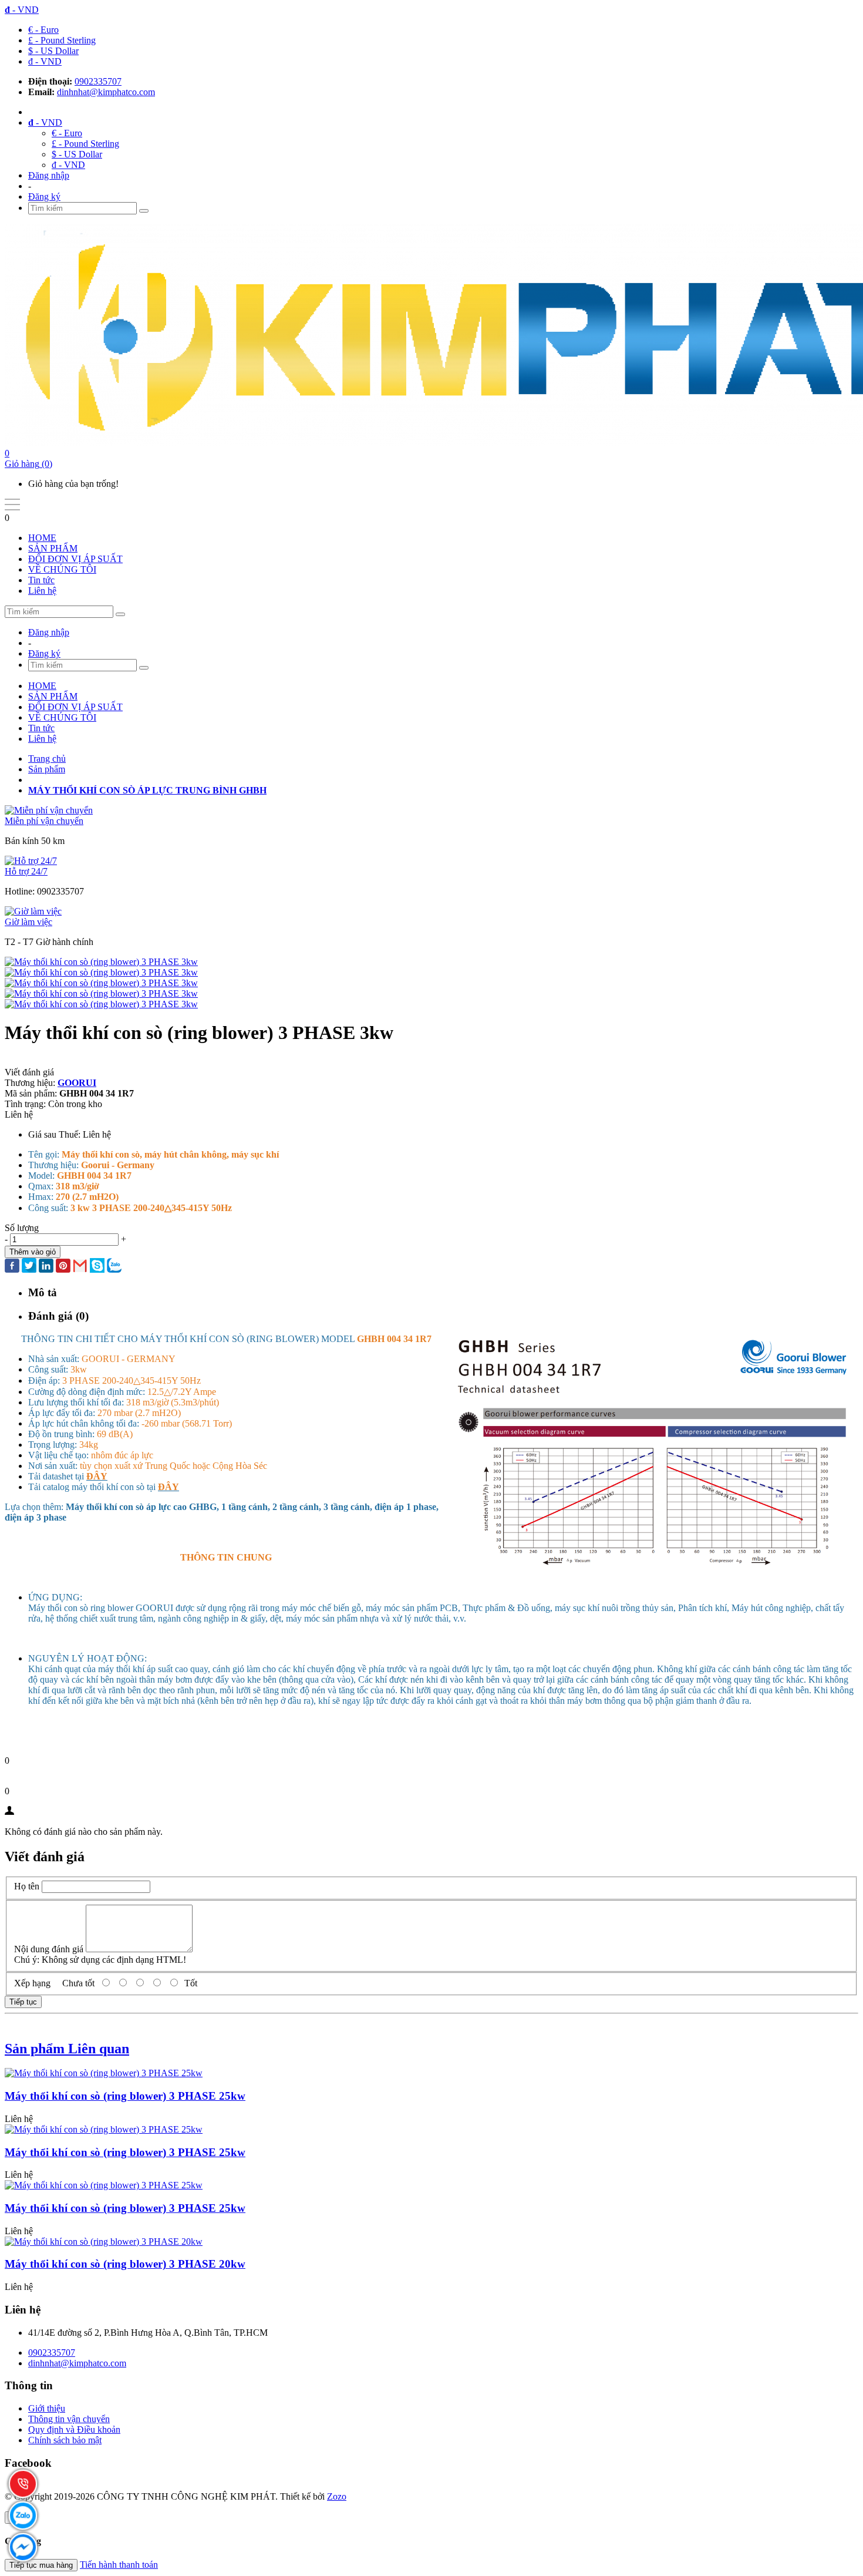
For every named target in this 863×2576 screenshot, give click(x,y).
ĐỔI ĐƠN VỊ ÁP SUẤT (75, 559)
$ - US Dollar (53, 51)
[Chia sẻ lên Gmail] (80, 1267)
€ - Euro (43, 30)
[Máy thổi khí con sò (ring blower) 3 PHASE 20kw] (104, 2242)
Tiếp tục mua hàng (41, 2565)
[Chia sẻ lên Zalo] (114, 1267)
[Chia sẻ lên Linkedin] (46, 1267)
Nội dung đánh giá (49, 1949)
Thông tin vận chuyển (69, 2419)
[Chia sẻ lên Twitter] (29, 1267)
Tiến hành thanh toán (119, 2565)
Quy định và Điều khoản (74, 2429)
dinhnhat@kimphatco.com (106, 92)
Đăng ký (44, 196)
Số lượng (22, 1228)
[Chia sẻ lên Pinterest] (63, 1267)
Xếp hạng (32, 1983)
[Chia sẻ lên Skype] (97, 1267)
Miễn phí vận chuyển (44, 821)
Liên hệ (42, 591)
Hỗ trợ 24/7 (26, 871)
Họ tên (27, 1886)
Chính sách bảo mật (65, 2440)
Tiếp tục (23, 2002)
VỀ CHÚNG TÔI (62, 569)
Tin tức (41, 580)
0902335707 (98, 81)
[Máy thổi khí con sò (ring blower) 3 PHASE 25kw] (104, 2073)
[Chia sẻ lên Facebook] (12, 1267)
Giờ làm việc (28, 922)
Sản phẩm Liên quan (67, 2049)
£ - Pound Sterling (62, 40)
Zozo (337, 2496)
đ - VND (45, 61)
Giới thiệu (47, 2408)
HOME (42, 538)
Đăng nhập (49, 175)
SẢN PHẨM (53, 548)
